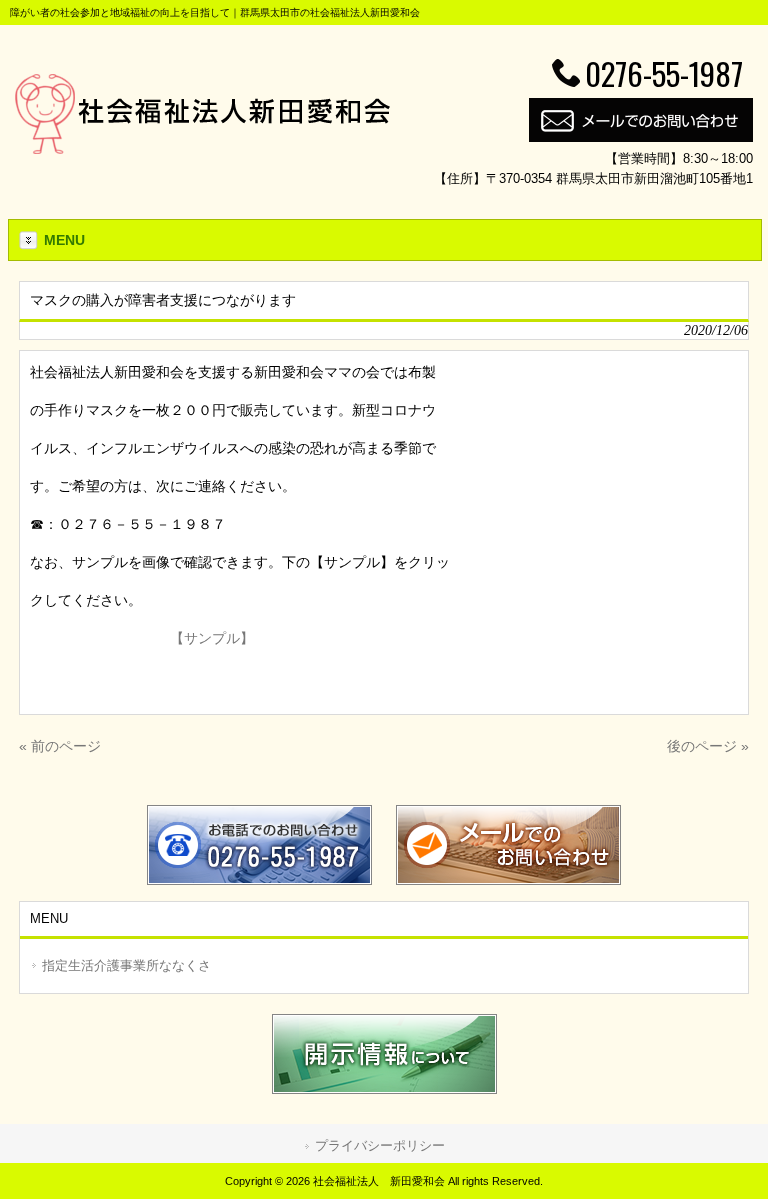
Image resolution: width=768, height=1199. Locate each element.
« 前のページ (60, 746)
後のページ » (708, 746)
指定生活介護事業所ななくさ (126, 965)
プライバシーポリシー (380, 1145)
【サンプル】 (212, 638)
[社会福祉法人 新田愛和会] (202, 149)
